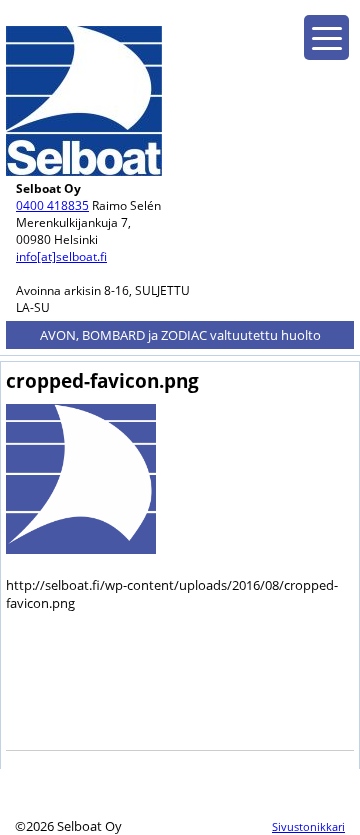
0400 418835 (52, 205)
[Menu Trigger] (326, 37)
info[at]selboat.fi (61, 256)
